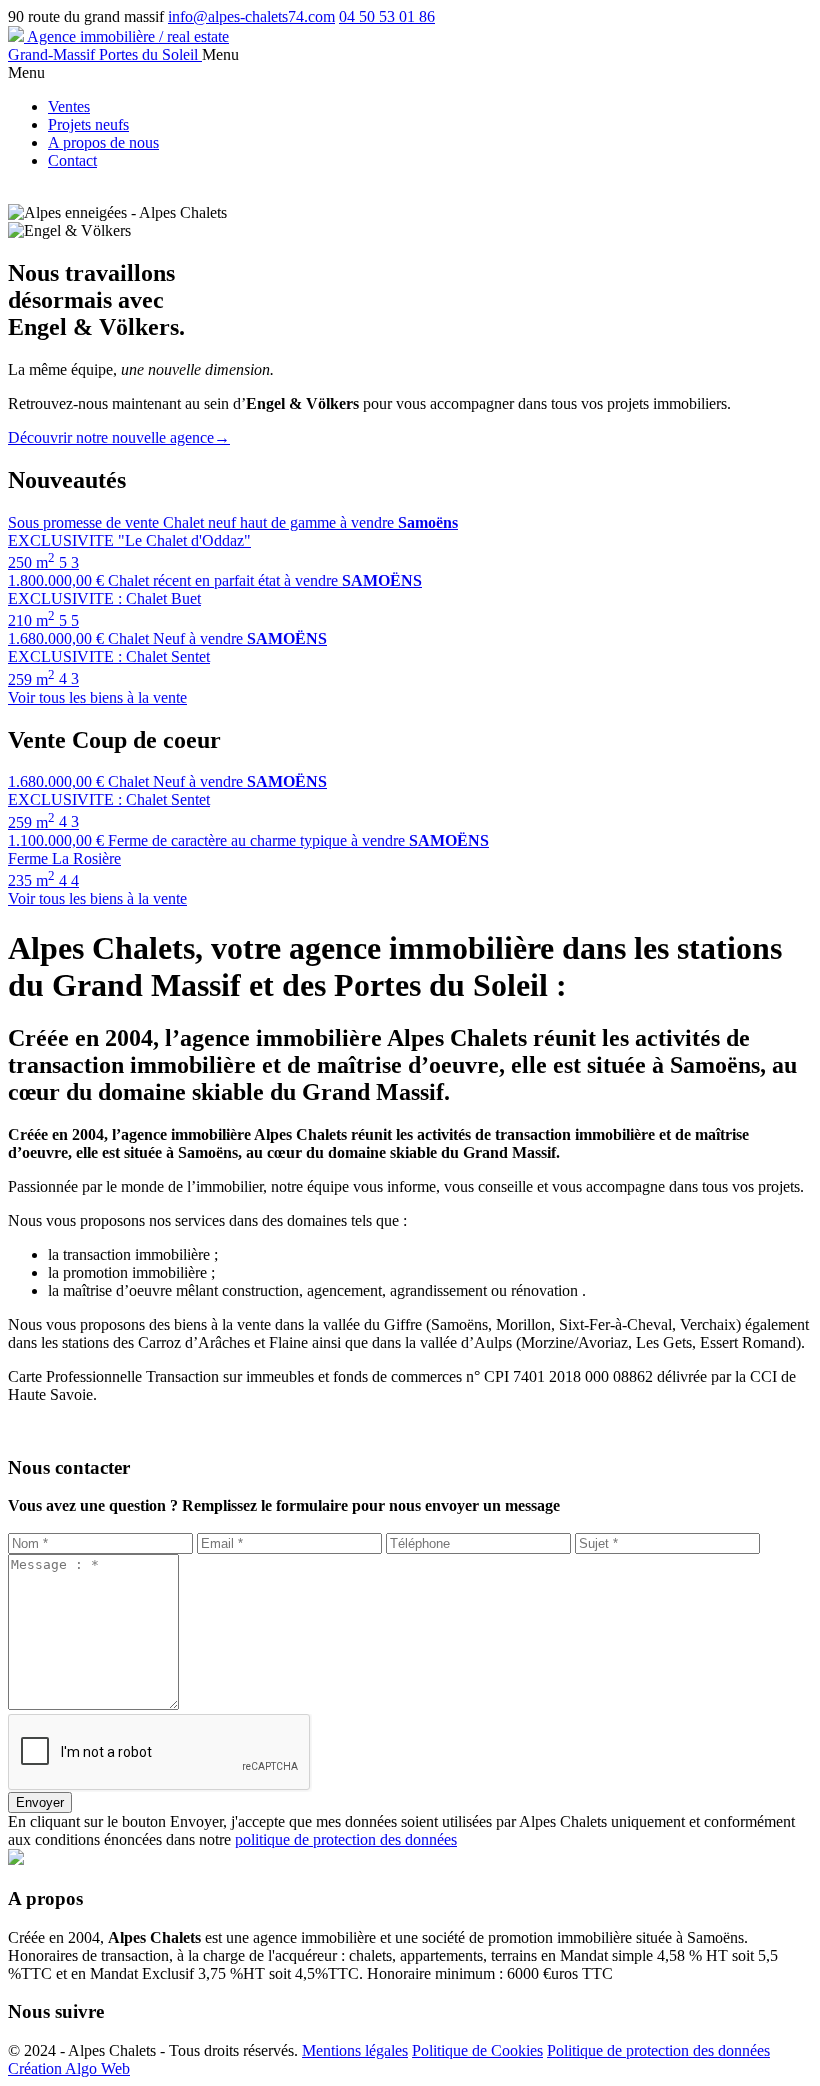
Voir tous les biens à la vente (97, 697)
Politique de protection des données (658, 2050)
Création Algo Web (69, 2068)
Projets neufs (88, 124)
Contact (72, 160)
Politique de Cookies (477, 2050)
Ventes (69, 106)
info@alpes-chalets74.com (251, 16)
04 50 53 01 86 (387, 16)
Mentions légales (355, 2050)
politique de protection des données (346, 1839)
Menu (220, 54)
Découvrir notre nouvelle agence (119, 437)
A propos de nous (103, 142)
